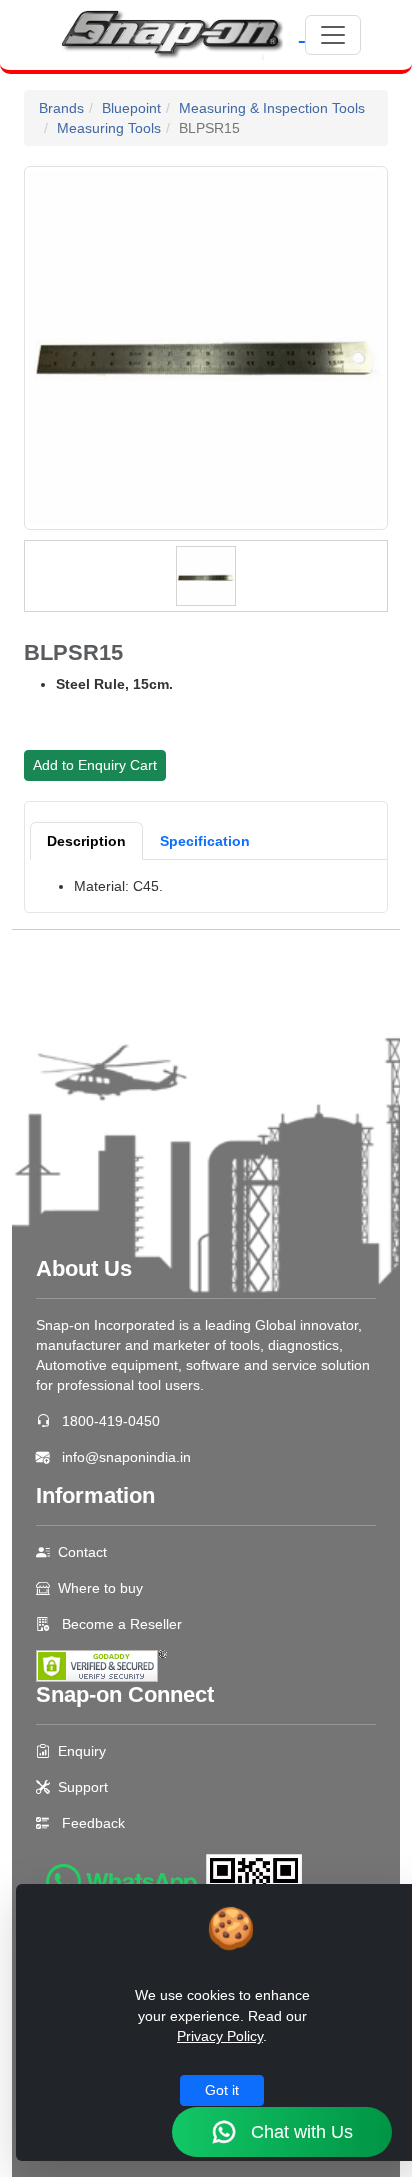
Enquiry (82, 1751)
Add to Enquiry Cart (95, 765)
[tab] (86, 841)
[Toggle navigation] (333, 35)
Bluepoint (131, 108)
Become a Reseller (120, 1624)
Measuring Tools (109, 128)
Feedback (93, 1823)
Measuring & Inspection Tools (272, 108)
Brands (61, 108)
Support (83, 1787)
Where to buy (100, 1588)
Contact (82, 1552)
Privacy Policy (220, 2036)
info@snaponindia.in (126, 1457)
